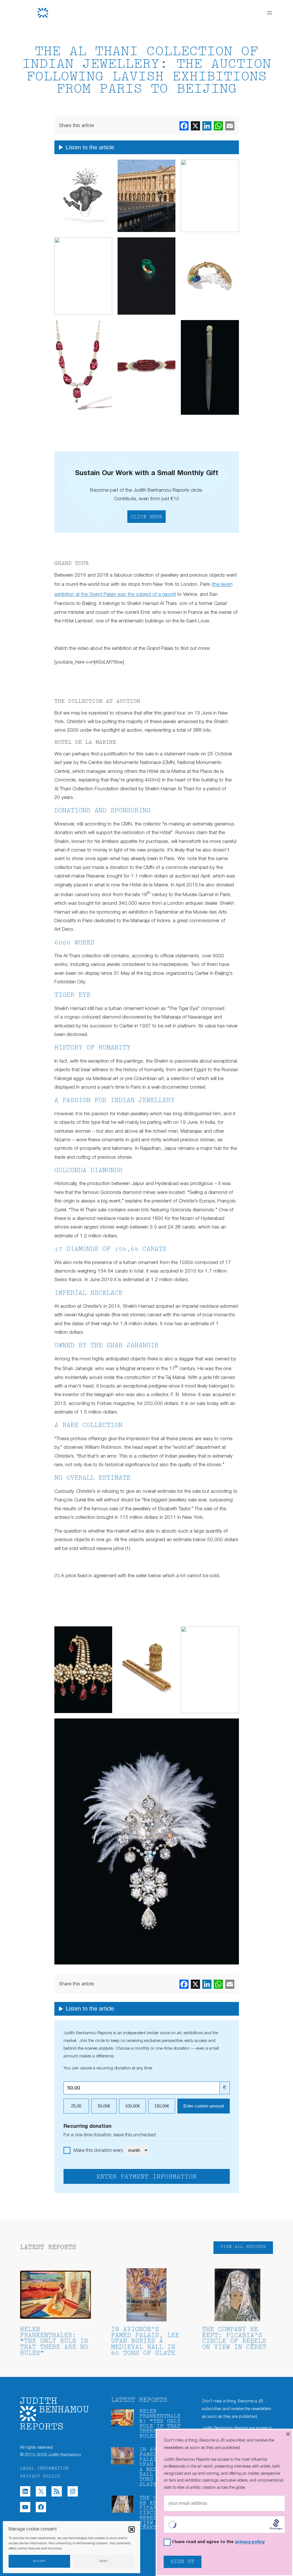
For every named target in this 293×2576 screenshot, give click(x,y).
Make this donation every (99, 2151)
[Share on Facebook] (184, 126)
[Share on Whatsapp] (218, 126)
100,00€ (132, 2106)
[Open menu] (270, 13)
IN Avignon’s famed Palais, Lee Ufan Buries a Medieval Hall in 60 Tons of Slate (145, 2342)
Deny (104, 2561)
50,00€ (104, 2106)
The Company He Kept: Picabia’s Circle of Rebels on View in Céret (234, 2339)
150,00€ (162, 2106)
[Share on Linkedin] (207, 126)
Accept (39, 2561)
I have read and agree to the (218, 2542)
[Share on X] (195, 126)
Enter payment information (146, 2177)
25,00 (76, 2106)
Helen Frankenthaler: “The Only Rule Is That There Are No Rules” (54, 2342)
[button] (132, 2529)
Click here (146, 517)
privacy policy (250, 2542)
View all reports (243, 2247)
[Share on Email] (230, 126)
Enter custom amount (204, 2106)
